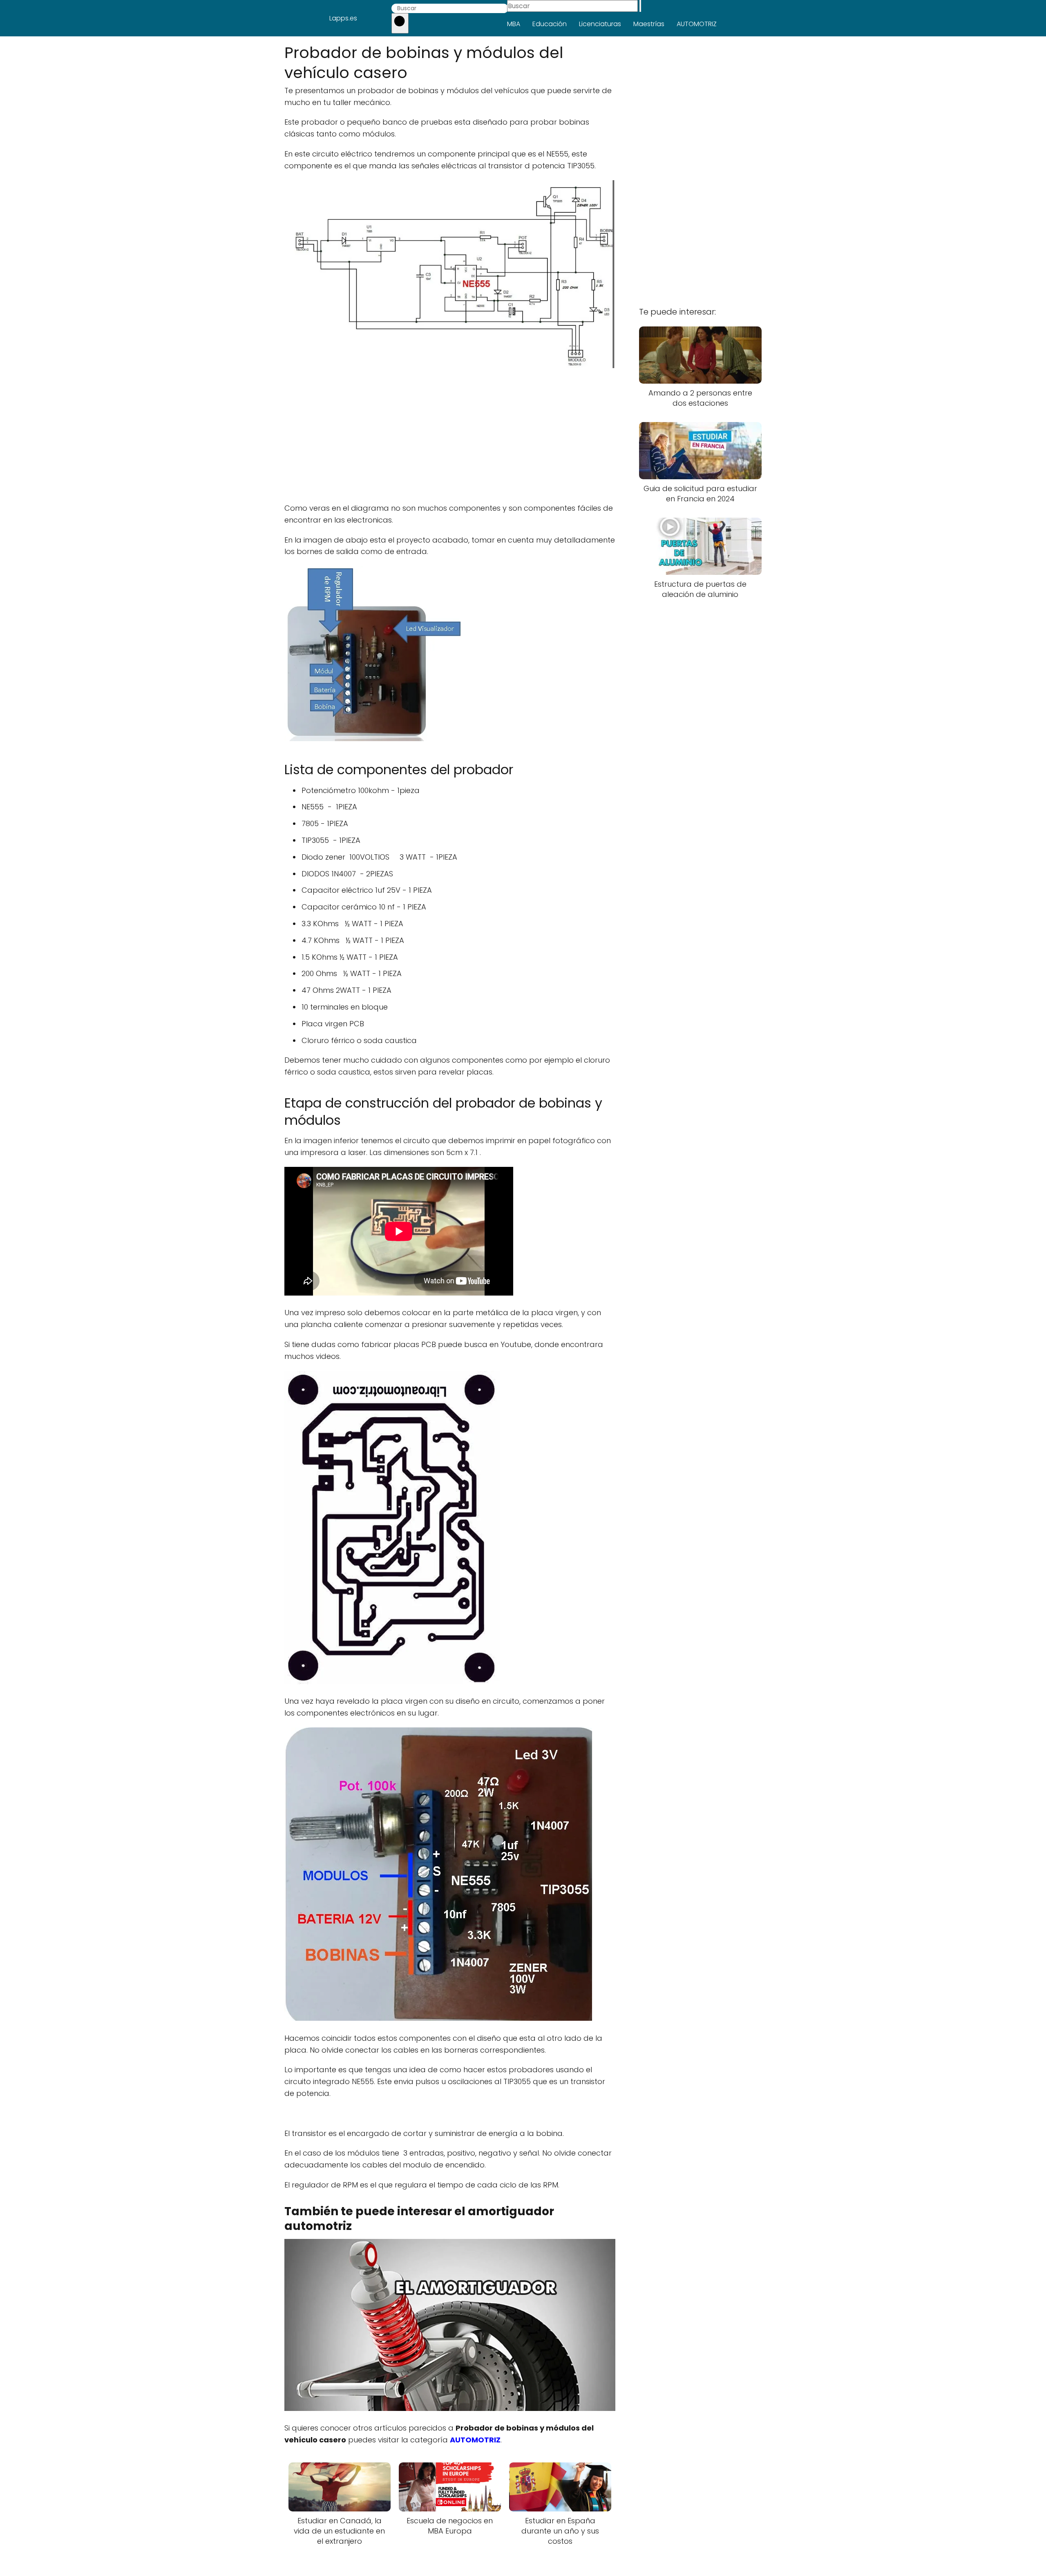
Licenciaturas (600, 24)
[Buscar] (400, 23)
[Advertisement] (450, 437)
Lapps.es (343, 18)
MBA (514, 24)
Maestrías (649, 24)
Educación (550, 24)
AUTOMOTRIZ (697, 24)
